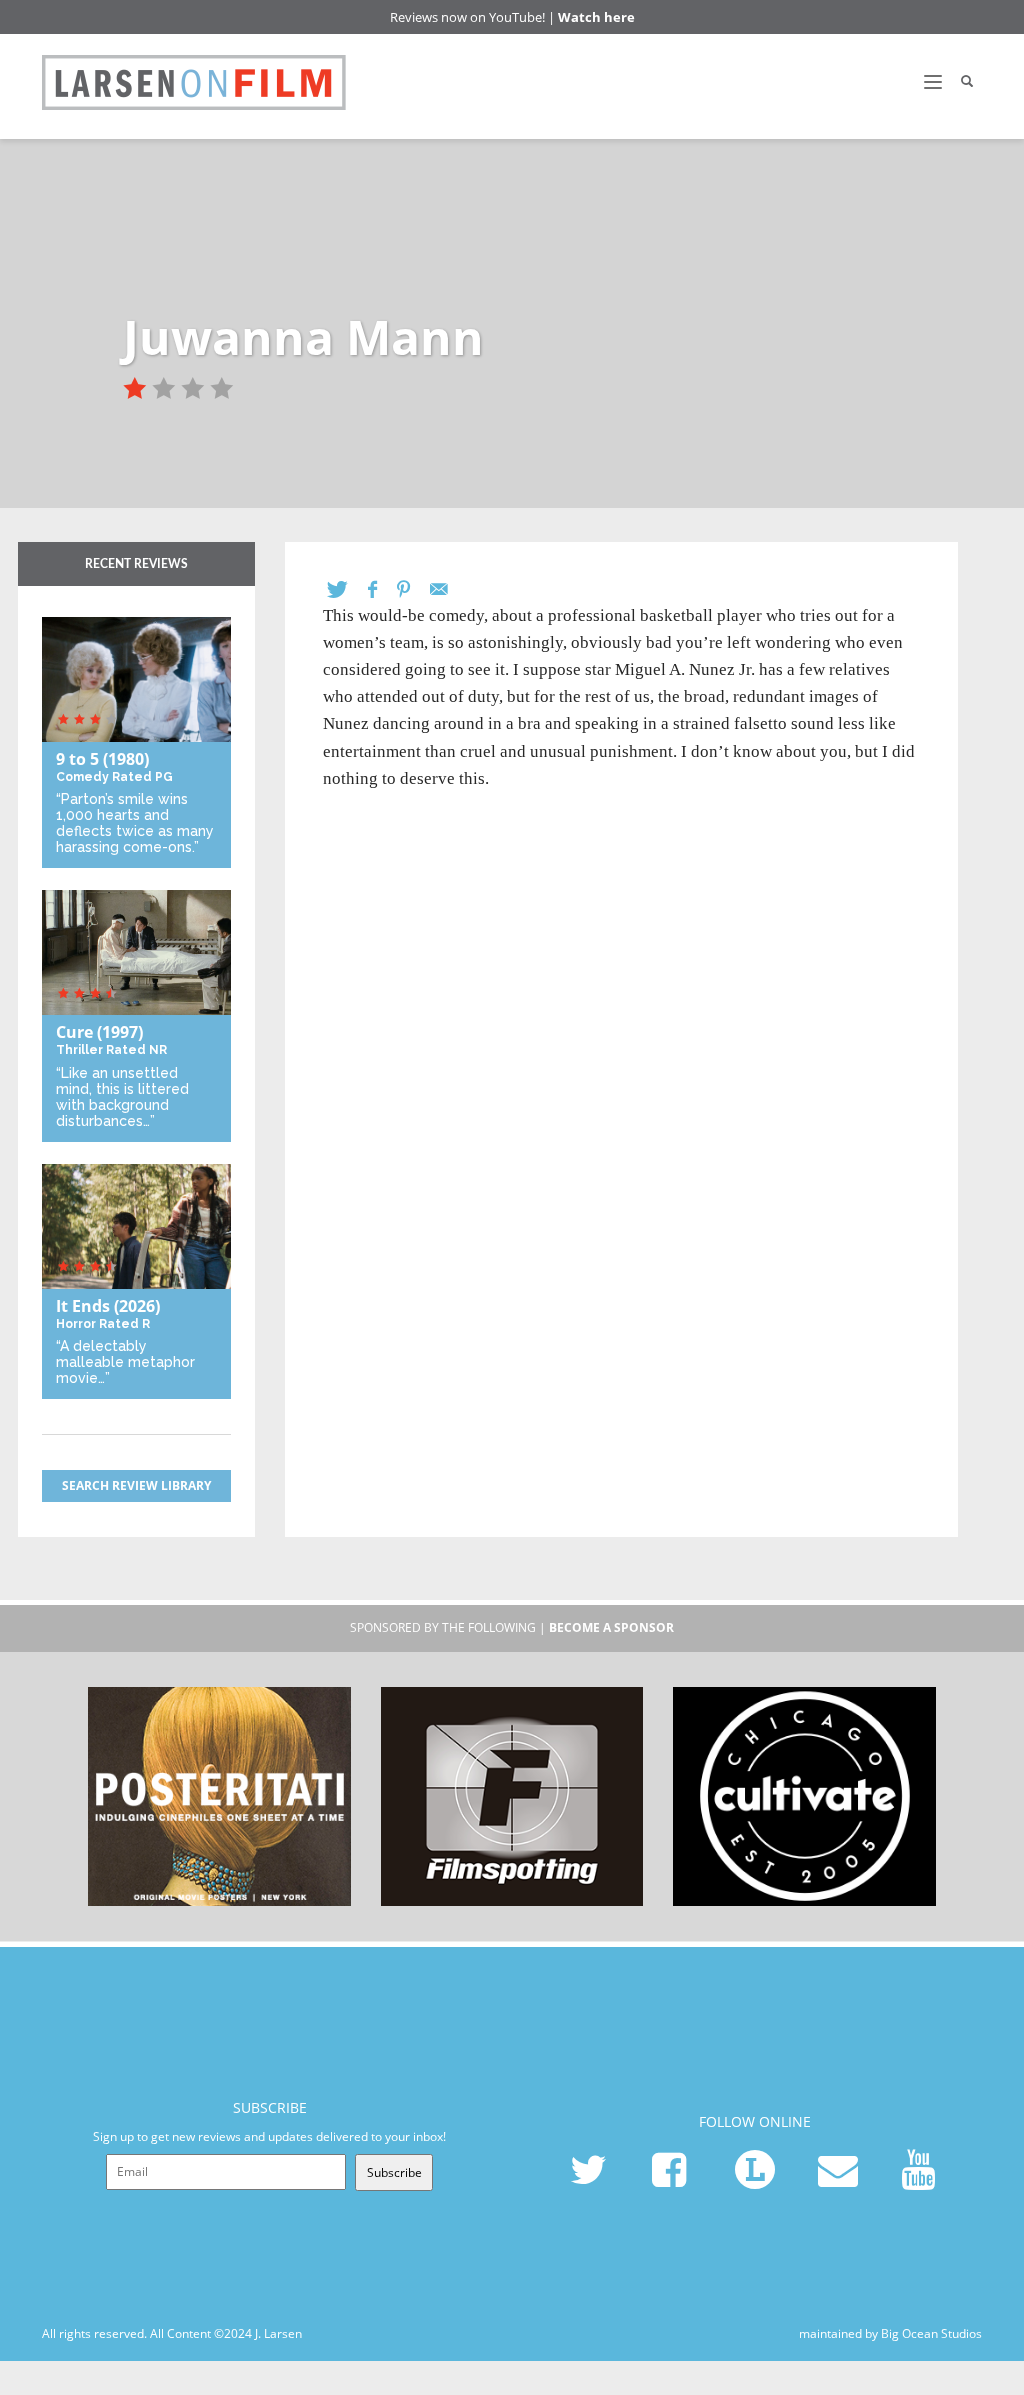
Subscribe (394, 2172)
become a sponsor (611, 1627)
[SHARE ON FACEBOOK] (382, 589)
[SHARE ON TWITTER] (347, 589)
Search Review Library (136, 1485)
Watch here (596, 17)
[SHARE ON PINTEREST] (413, 589)
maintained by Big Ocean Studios (890, 2333)
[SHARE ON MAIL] (449, 589)
